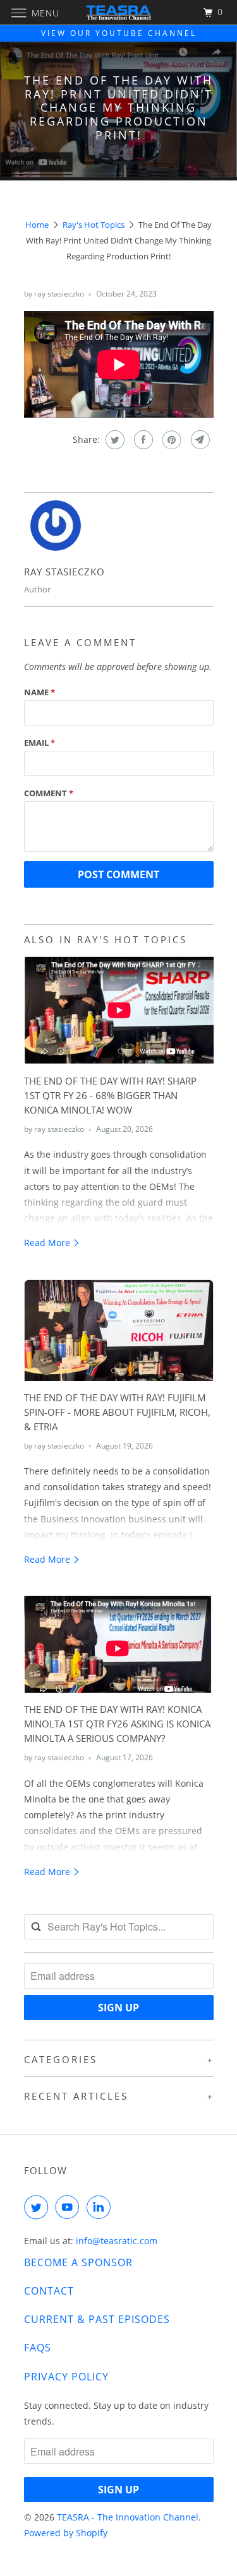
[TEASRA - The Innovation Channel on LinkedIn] (101, 2207)
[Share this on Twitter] (113, 440)
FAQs (38, 2348)
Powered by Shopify (66, 2533)
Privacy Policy (66, 2377)
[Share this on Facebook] (142, 440)
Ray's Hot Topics (94, 225)
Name (39, 692)
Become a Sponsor (78, 2262)
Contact (49, 2291)
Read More (48, 1243)
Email (39, 743)
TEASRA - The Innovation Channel (128, 2517)
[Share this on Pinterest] (170, 440)
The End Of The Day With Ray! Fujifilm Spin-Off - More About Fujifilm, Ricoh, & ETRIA (117, 1412)
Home (37, 225)
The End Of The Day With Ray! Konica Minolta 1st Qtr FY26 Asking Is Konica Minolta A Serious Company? (117, 1724)
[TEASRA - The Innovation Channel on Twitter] (39, 2207)
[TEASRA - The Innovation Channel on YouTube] (70, 2207)
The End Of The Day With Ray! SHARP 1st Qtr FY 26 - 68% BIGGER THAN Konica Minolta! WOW (110, 1096)
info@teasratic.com (117, 2241)
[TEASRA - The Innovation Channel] (119, 12)
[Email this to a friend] (199, 440)
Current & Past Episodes (97, 2319)
